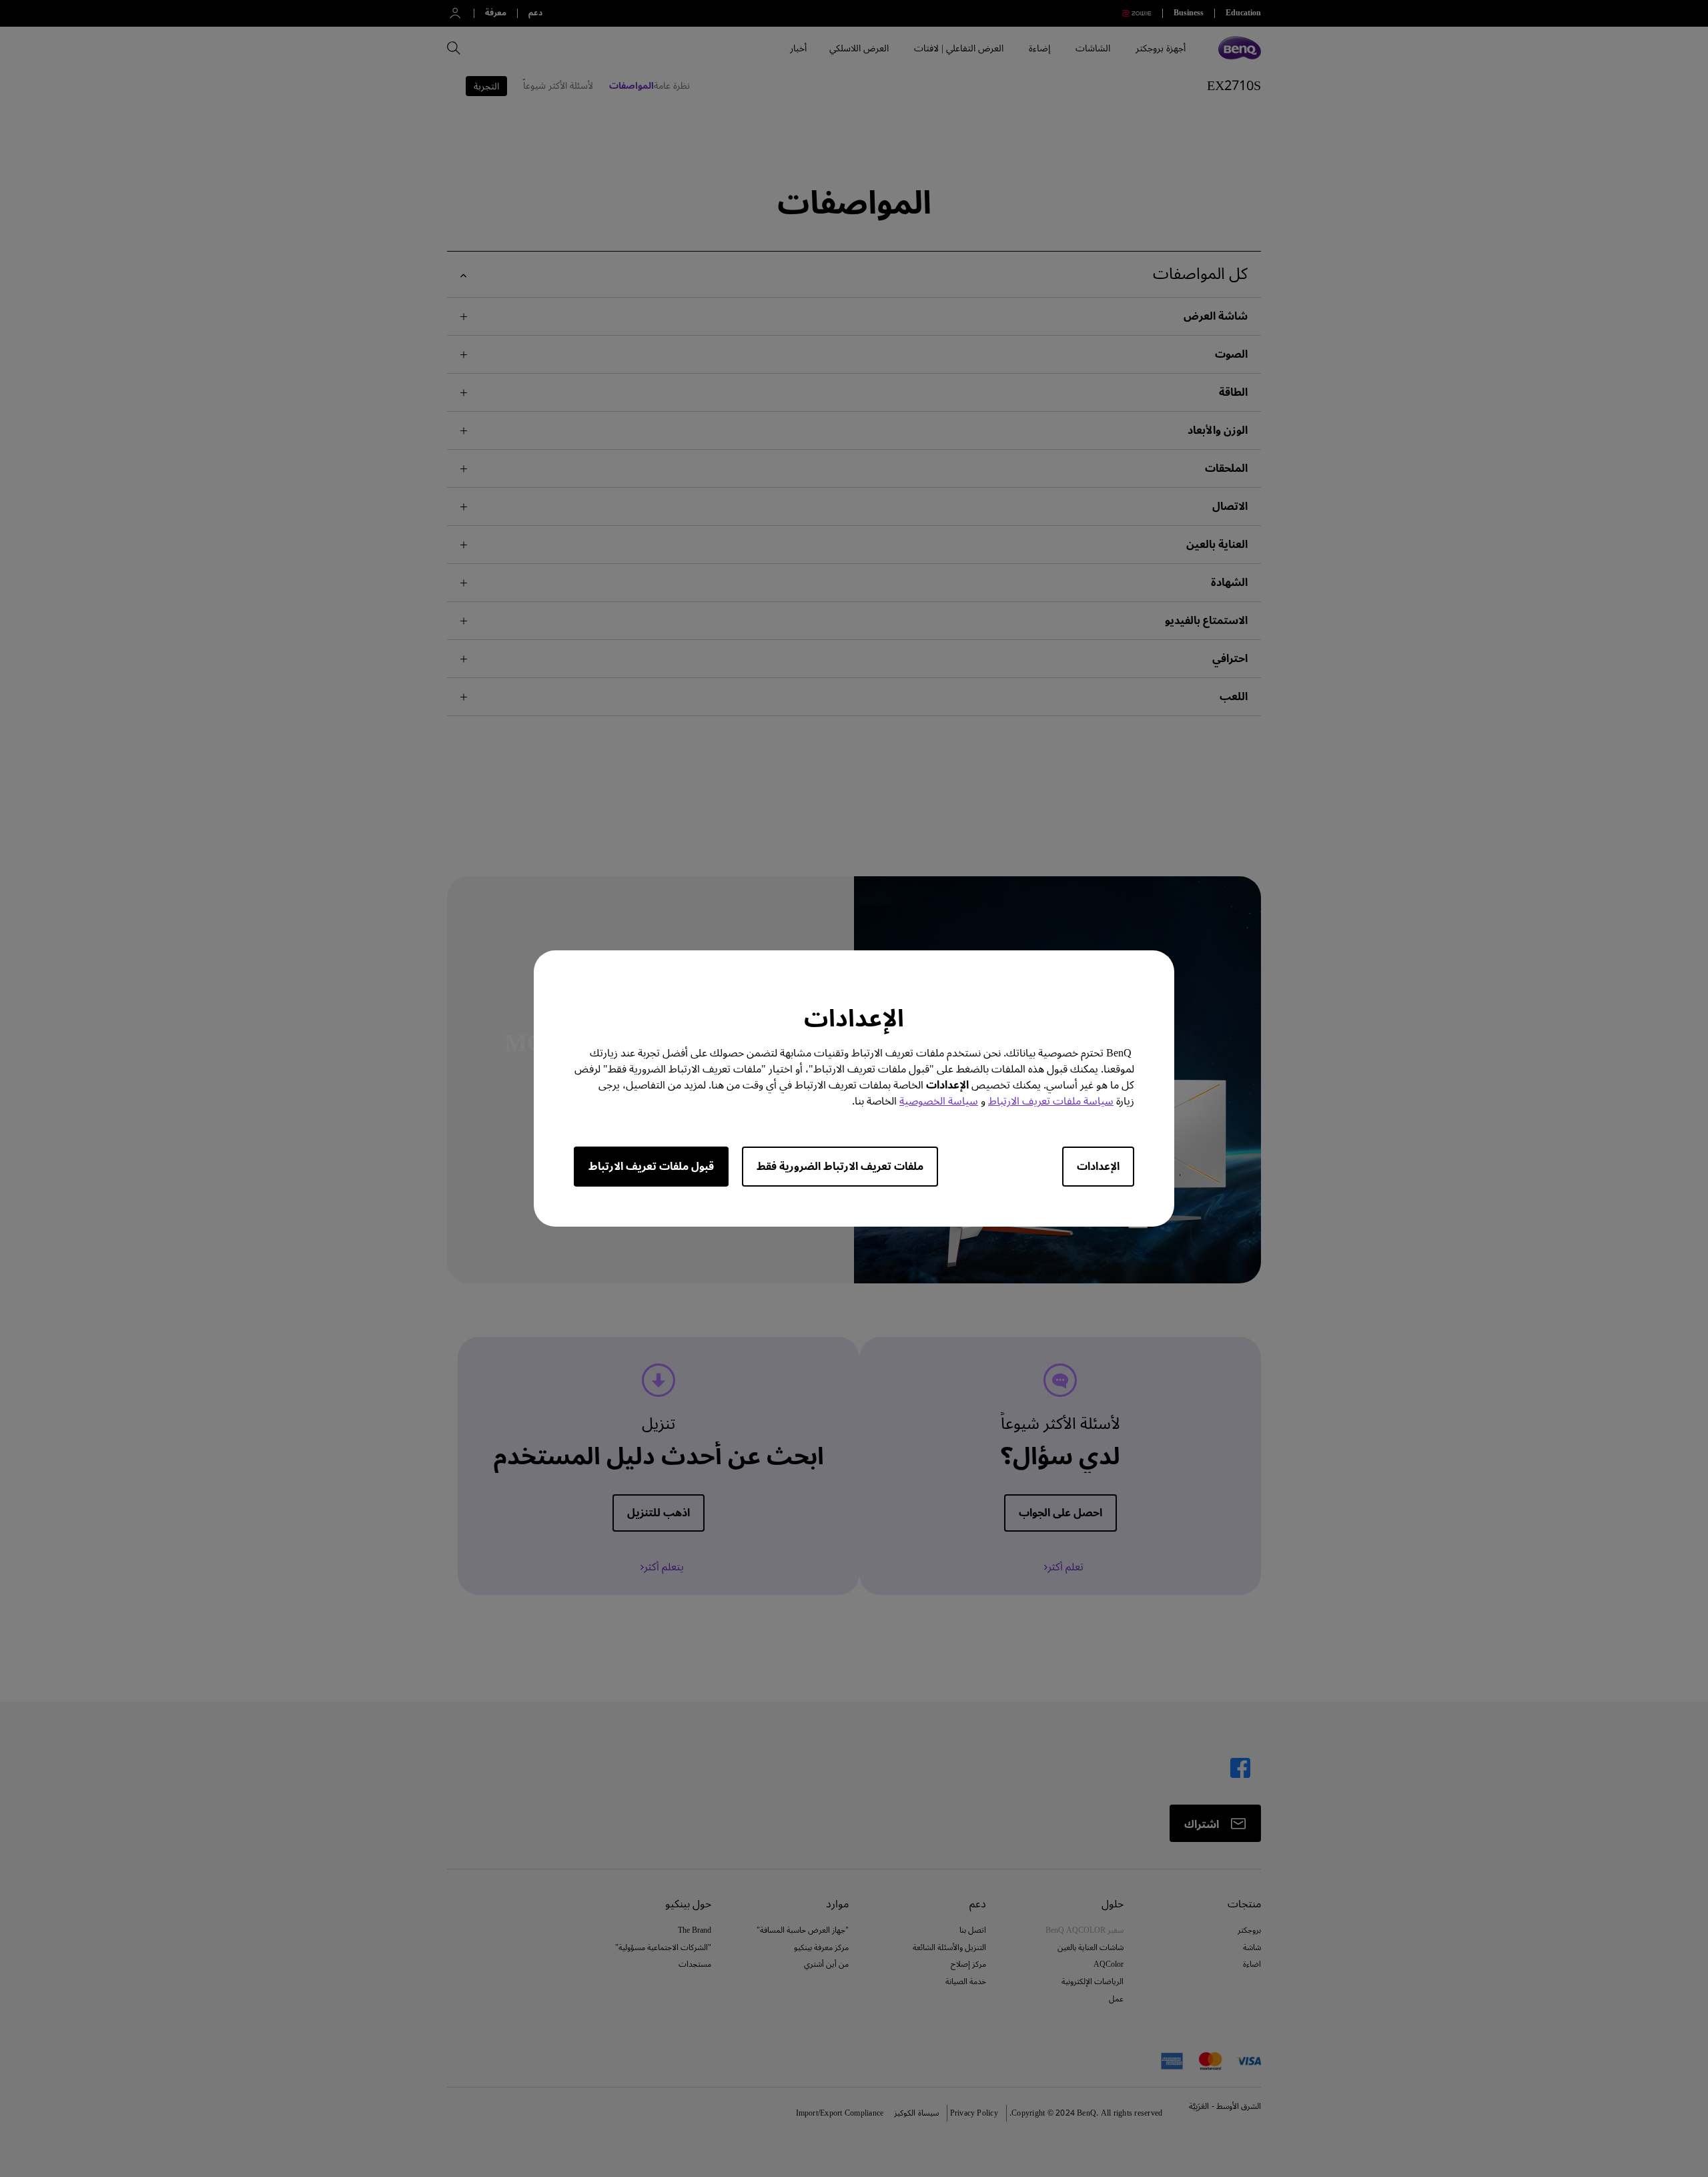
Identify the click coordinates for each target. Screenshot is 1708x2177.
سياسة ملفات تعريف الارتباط (1051, 1101)
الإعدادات (1098, 1167)
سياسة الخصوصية (939, 1101)
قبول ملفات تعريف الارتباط (651, 1167)
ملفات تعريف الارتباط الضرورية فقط (840, 1167)
